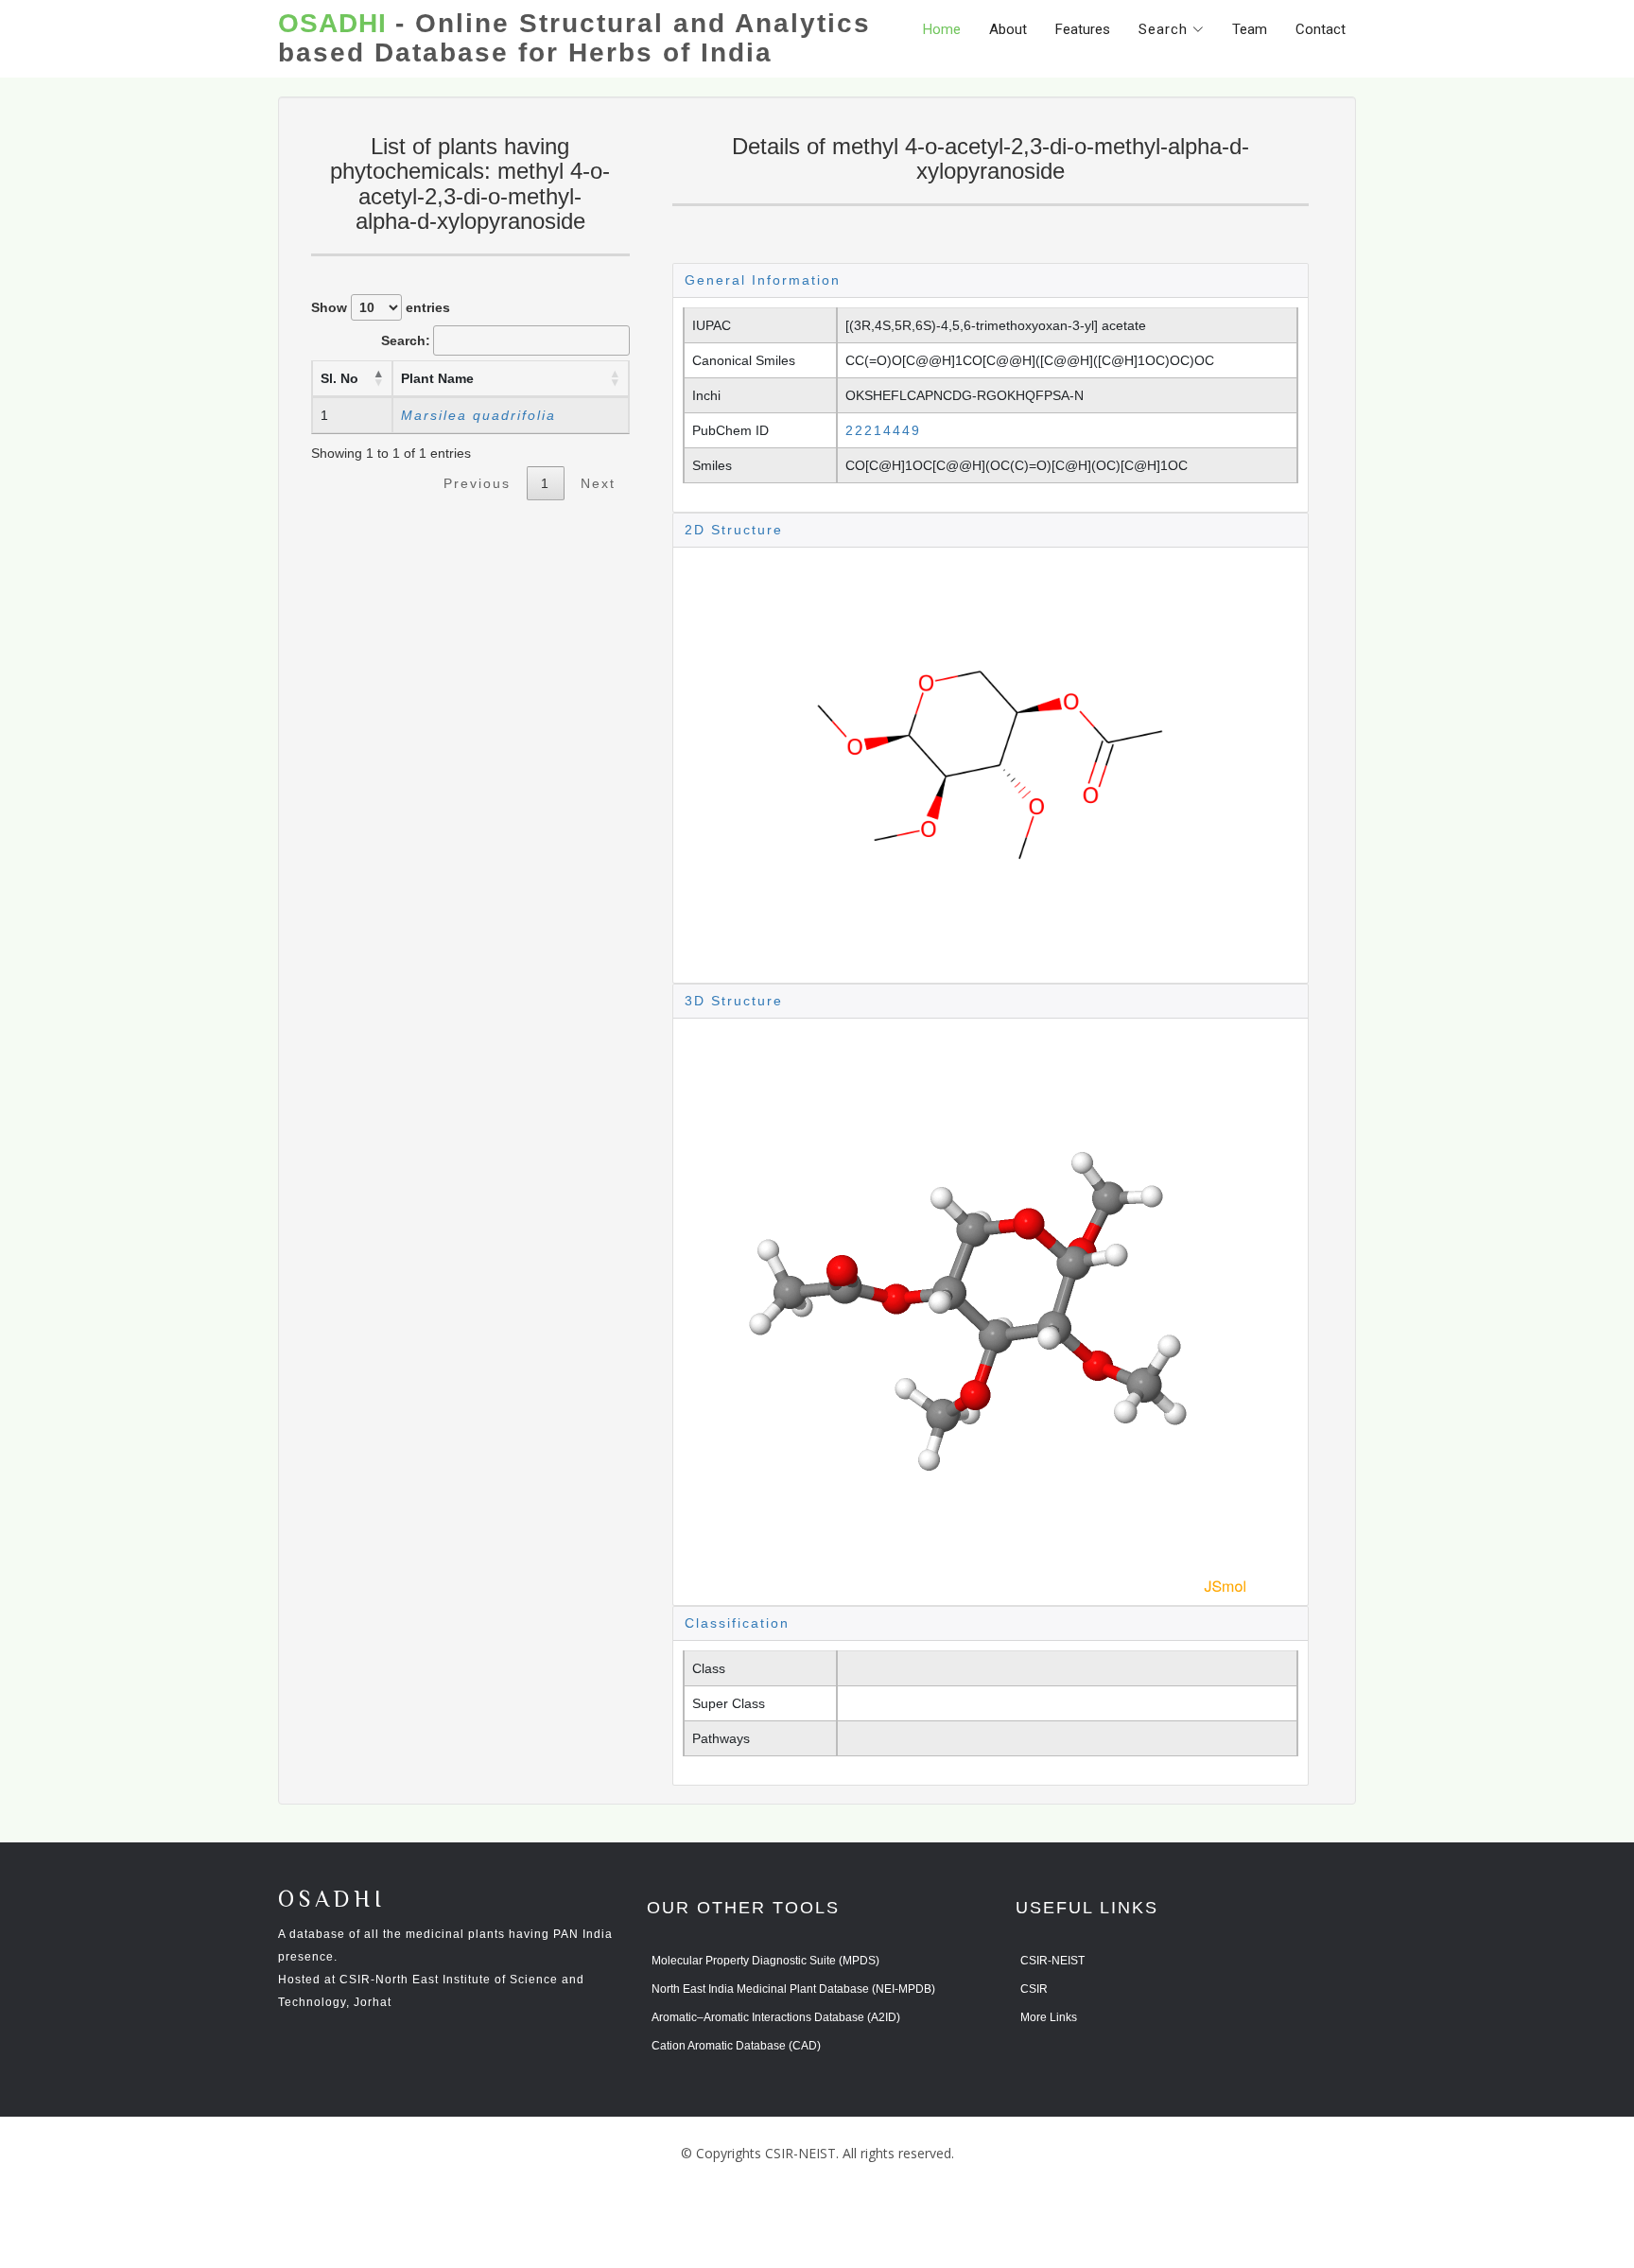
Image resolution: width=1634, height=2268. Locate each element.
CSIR (1034, 1989)
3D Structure (734, 1001)
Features (1083, 29)
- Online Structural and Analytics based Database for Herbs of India (574, 38)
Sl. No (339, 378)
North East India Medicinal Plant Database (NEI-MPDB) (793, 1989)
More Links (1049, 2017)
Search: (406, 340)
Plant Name (437, 378)
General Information (763, 280)
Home (942, 29)
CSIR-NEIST (1052, 1961)
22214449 (883, 430)
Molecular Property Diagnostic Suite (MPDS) (765, 1961)
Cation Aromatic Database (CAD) (736, 2046)
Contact (1321, 29)
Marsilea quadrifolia (478, 415)
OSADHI (332, 1901)
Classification (737, 1623)
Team (1250, 29)
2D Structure (734, 530)
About (1008, 29)
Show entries (381, 307)
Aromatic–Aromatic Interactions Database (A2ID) (776, 2017)
